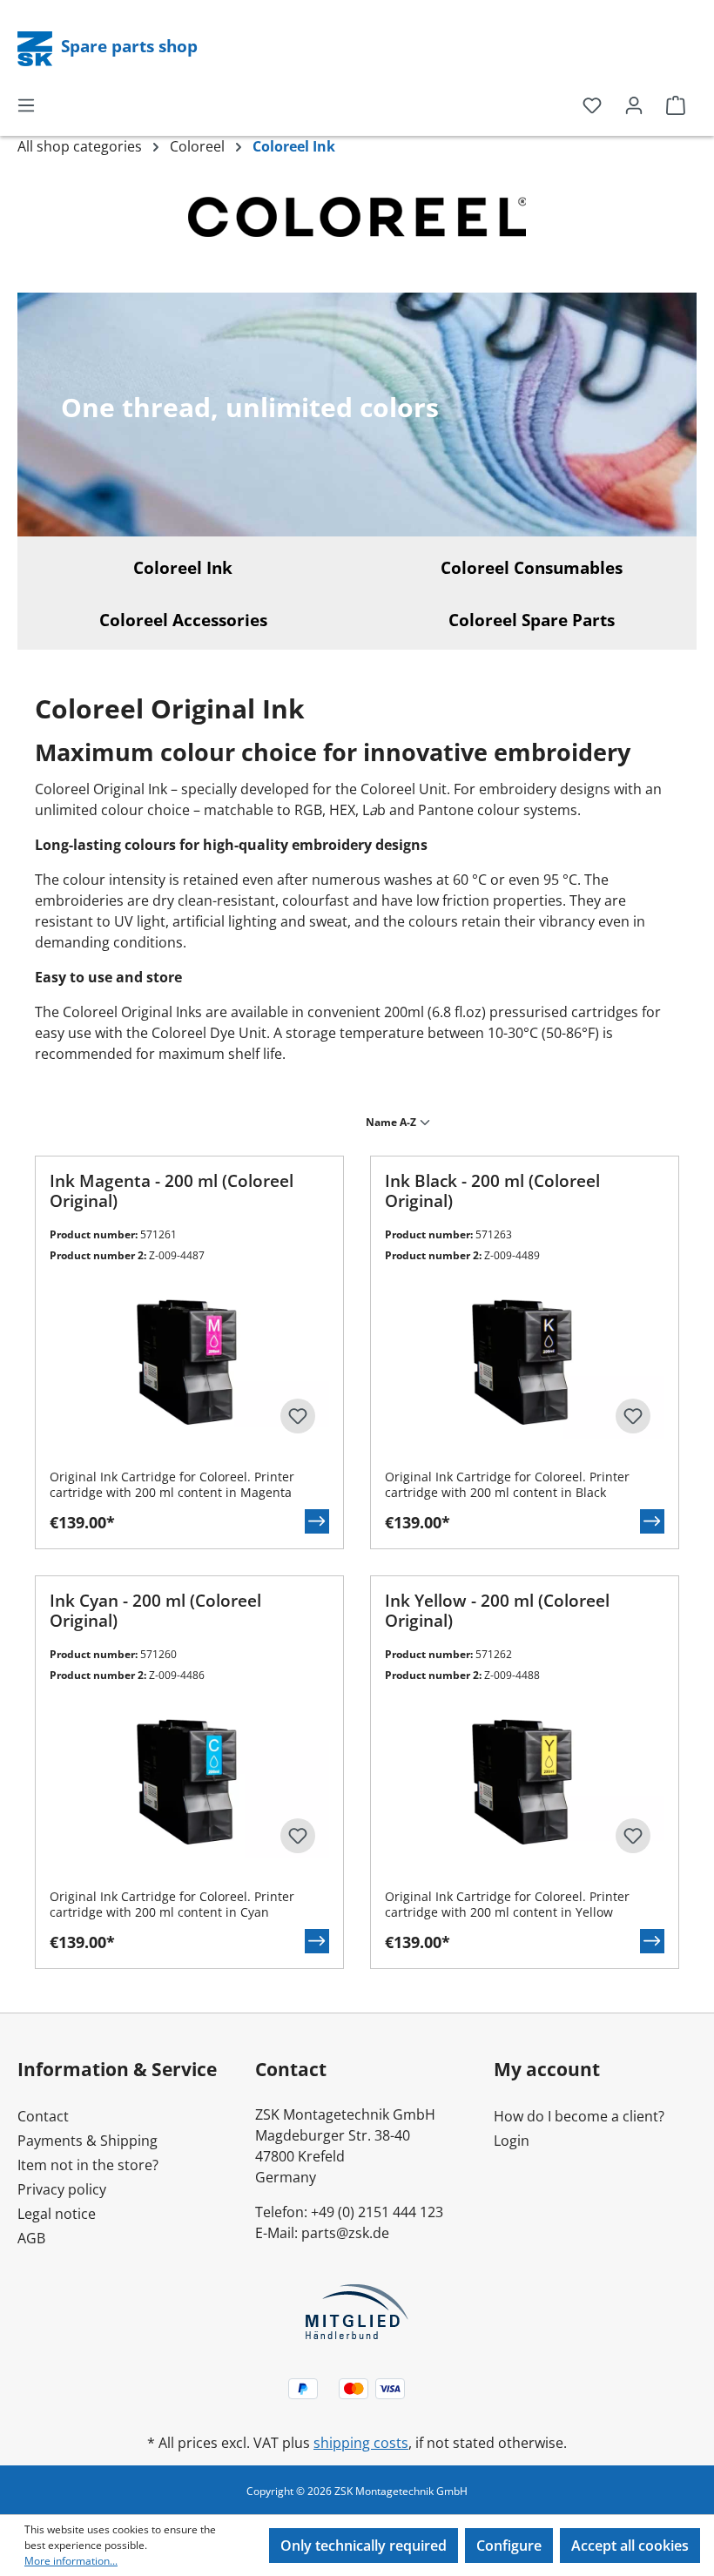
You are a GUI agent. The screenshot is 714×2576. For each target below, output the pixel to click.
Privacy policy (62, 2189)
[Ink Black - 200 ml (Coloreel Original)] (525, 1360)
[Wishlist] (592, 105)
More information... (71, 2561)
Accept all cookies (630, 2546)
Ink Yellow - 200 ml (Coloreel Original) (497, 1611)
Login (512, 2141)
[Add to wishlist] (298, 1416)
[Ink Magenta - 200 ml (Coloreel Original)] (189, 1360)
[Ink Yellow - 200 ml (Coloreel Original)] (525, 1780)
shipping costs (361, 2443)
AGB (31, 2238)
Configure (509, 2546)
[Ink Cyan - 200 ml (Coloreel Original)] (189, 1780)
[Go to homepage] (37, 47)
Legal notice (57, 2214)
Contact (43, 2116)
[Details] (317, 1521)
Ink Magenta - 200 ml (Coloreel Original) (172, 1191)
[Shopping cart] (676, 105)
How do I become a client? (579, 2116)
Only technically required (364, 2546)
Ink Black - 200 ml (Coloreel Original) (492, 1191)
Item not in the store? (88, 2165)
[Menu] (26, 105)
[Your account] (634, 105)
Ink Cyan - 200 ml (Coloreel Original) (155, 1611)
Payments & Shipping (88, 2141)
